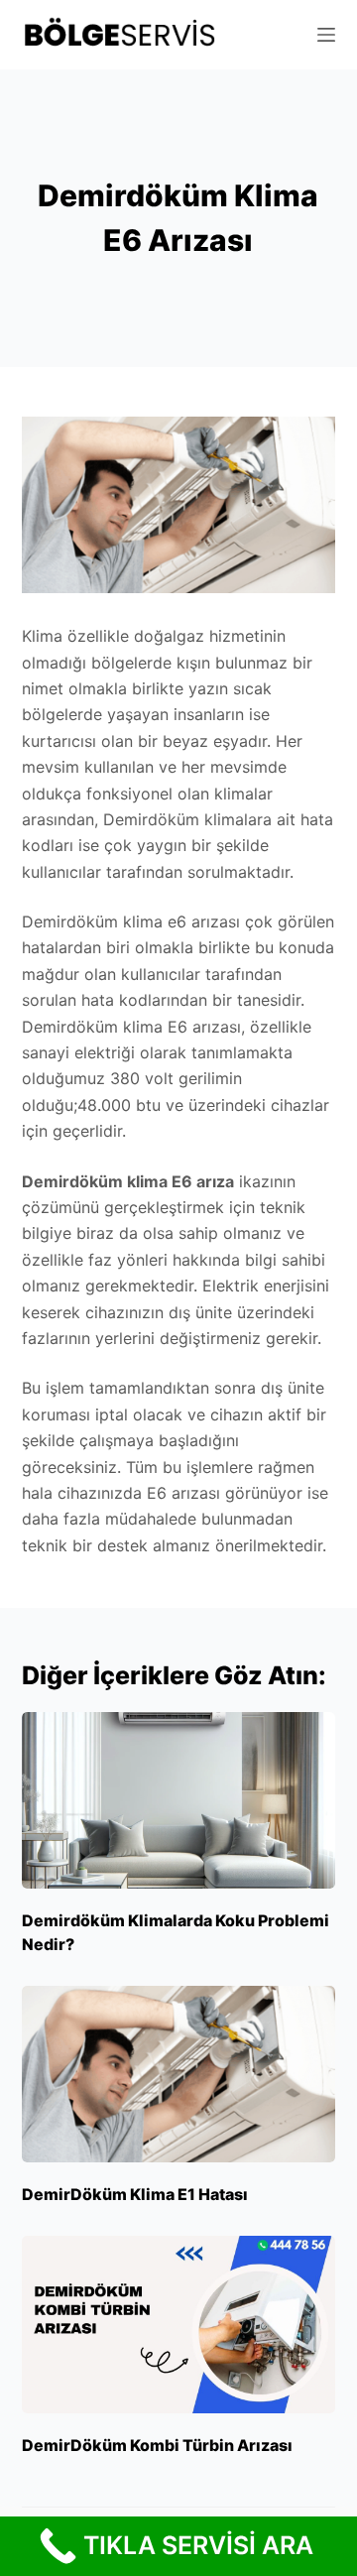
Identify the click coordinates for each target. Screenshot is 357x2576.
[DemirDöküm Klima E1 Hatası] (179, 2074)
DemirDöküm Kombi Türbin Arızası (157, 2445)
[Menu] (326, 35)
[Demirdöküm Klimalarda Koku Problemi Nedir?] (179, 1800)
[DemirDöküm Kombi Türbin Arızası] (179, 2324)
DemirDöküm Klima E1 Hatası (135, 2194)
